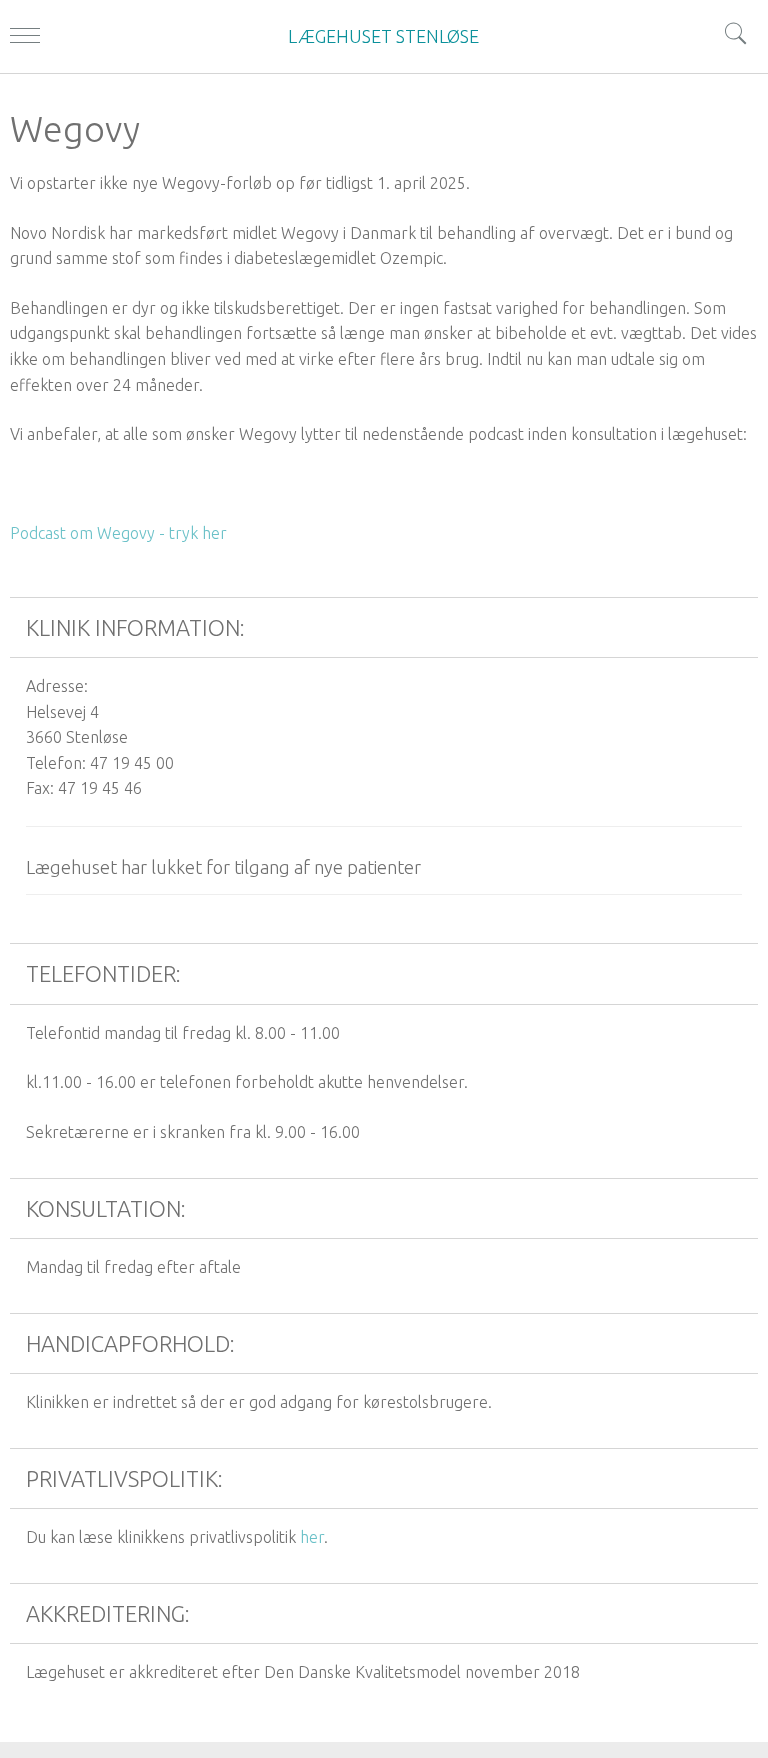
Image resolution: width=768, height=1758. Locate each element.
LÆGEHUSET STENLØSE (383, 36)
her (312, 1537)
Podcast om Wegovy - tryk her (118, 533)
